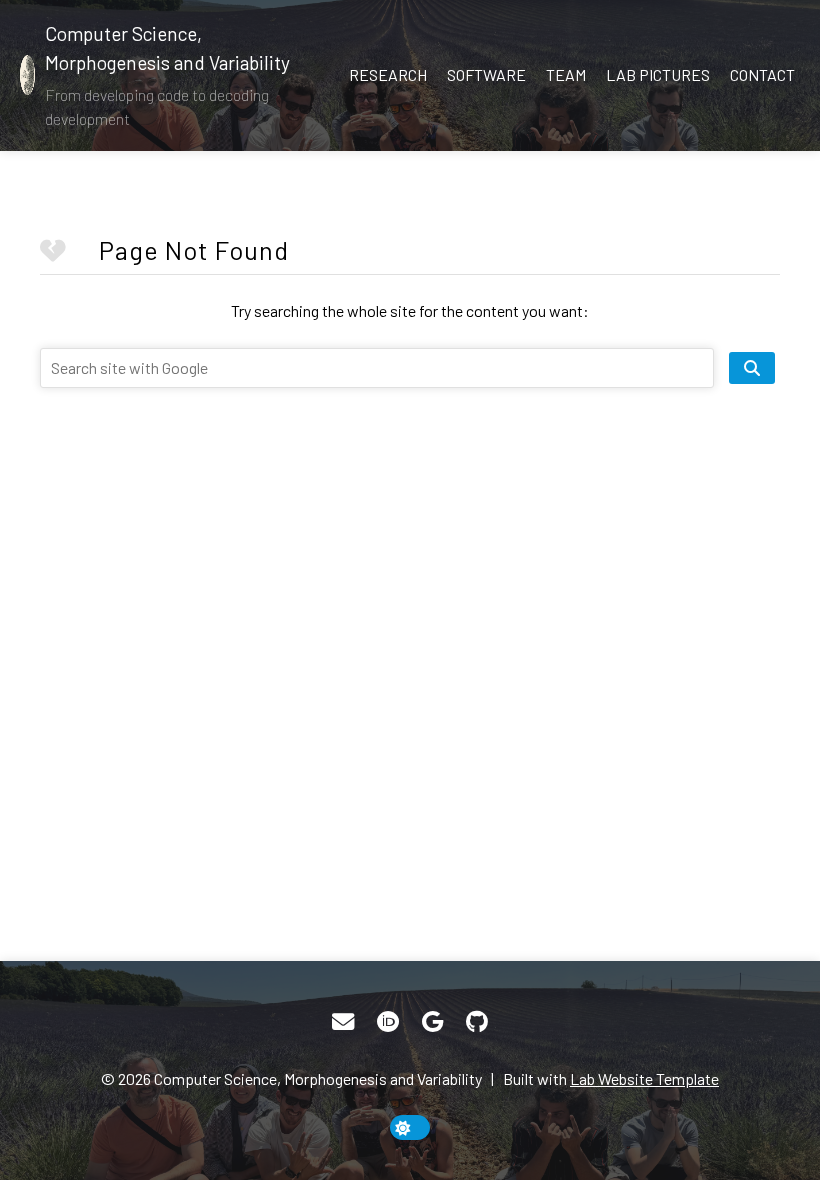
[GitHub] (477, 1022)
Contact (762, 74)
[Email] (343, 1022)
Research (388, 74)
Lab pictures (658, 74)
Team (566, 74)
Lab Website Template (644, 1078)
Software (486, 74)
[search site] (752, 368)
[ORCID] (388, 1022)
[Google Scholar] (432, 1022)
